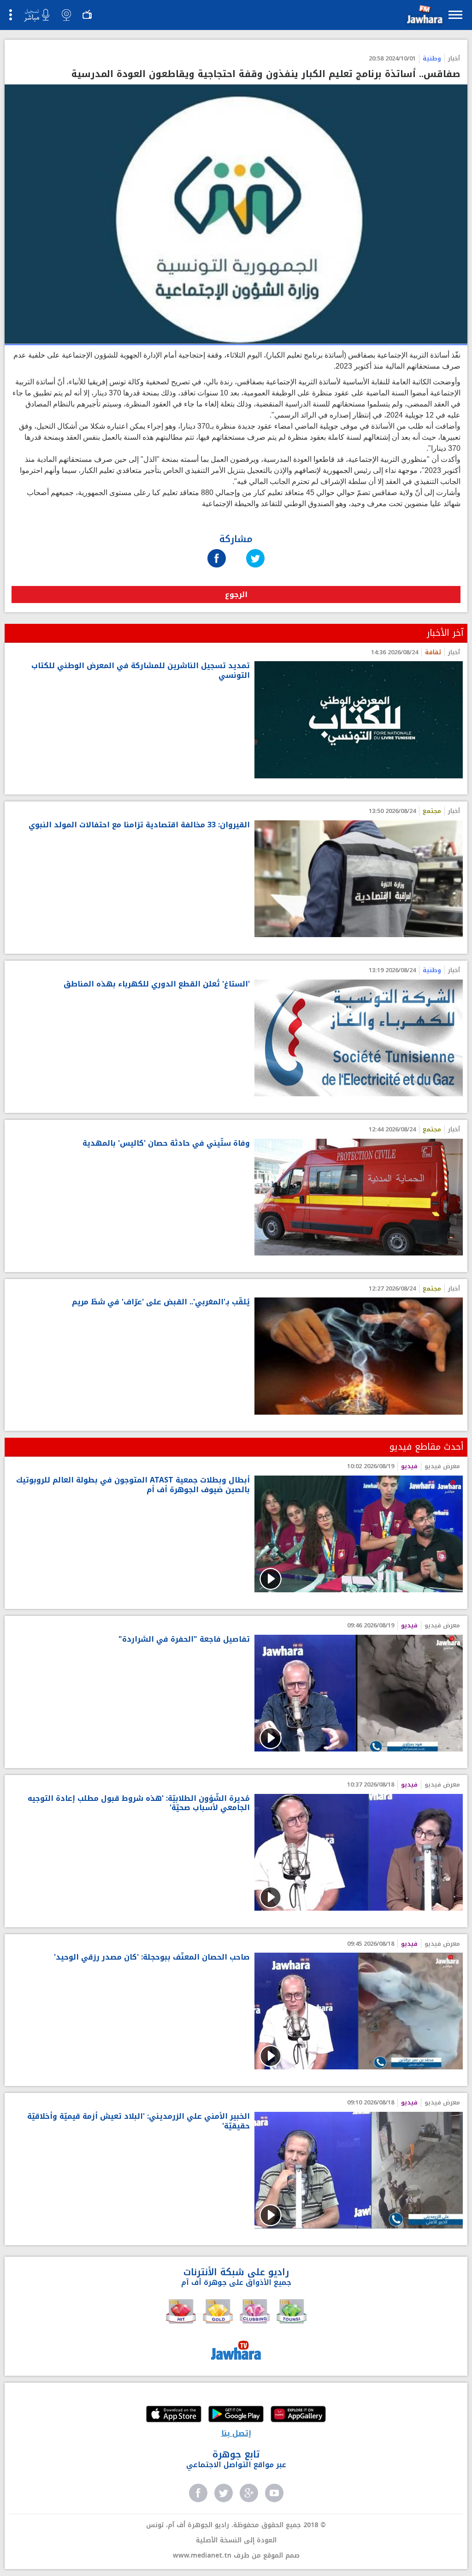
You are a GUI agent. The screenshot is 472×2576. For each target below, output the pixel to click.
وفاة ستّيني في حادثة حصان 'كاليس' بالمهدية (166, 1144)
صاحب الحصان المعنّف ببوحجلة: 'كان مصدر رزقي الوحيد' (152, 1957)
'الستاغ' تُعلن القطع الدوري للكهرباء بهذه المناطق (157, 984)
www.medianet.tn (202, 2555)
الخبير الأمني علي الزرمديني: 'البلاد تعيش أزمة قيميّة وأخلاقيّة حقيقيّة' (139, 2122)
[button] (424, 16)
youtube (274, 2493)
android (236, 2415)
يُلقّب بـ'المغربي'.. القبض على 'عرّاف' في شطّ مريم (161, 1302)
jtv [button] (87, 15)
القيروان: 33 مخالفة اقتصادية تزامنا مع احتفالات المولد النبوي (139, 825)
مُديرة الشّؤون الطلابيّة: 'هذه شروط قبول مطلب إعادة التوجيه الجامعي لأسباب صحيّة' (139, 1804)
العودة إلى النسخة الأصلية (236, 2540)
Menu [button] (455, 15)
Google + (249, 2493)
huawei (298, 2415)
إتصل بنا (236, 2433)
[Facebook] (217, 549)
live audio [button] (36, 15)
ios (174, 2415)
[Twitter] (255, 549)
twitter (224, 2493)
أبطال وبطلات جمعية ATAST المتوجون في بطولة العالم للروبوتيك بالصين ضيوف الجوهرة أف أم (133, 1485)
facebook (198, 2493)
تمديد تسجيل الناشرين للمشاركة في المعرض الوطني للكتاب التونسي (141, 671)
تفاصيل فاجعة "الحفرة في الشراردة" (184, 1640)
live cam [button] (66, 15)
